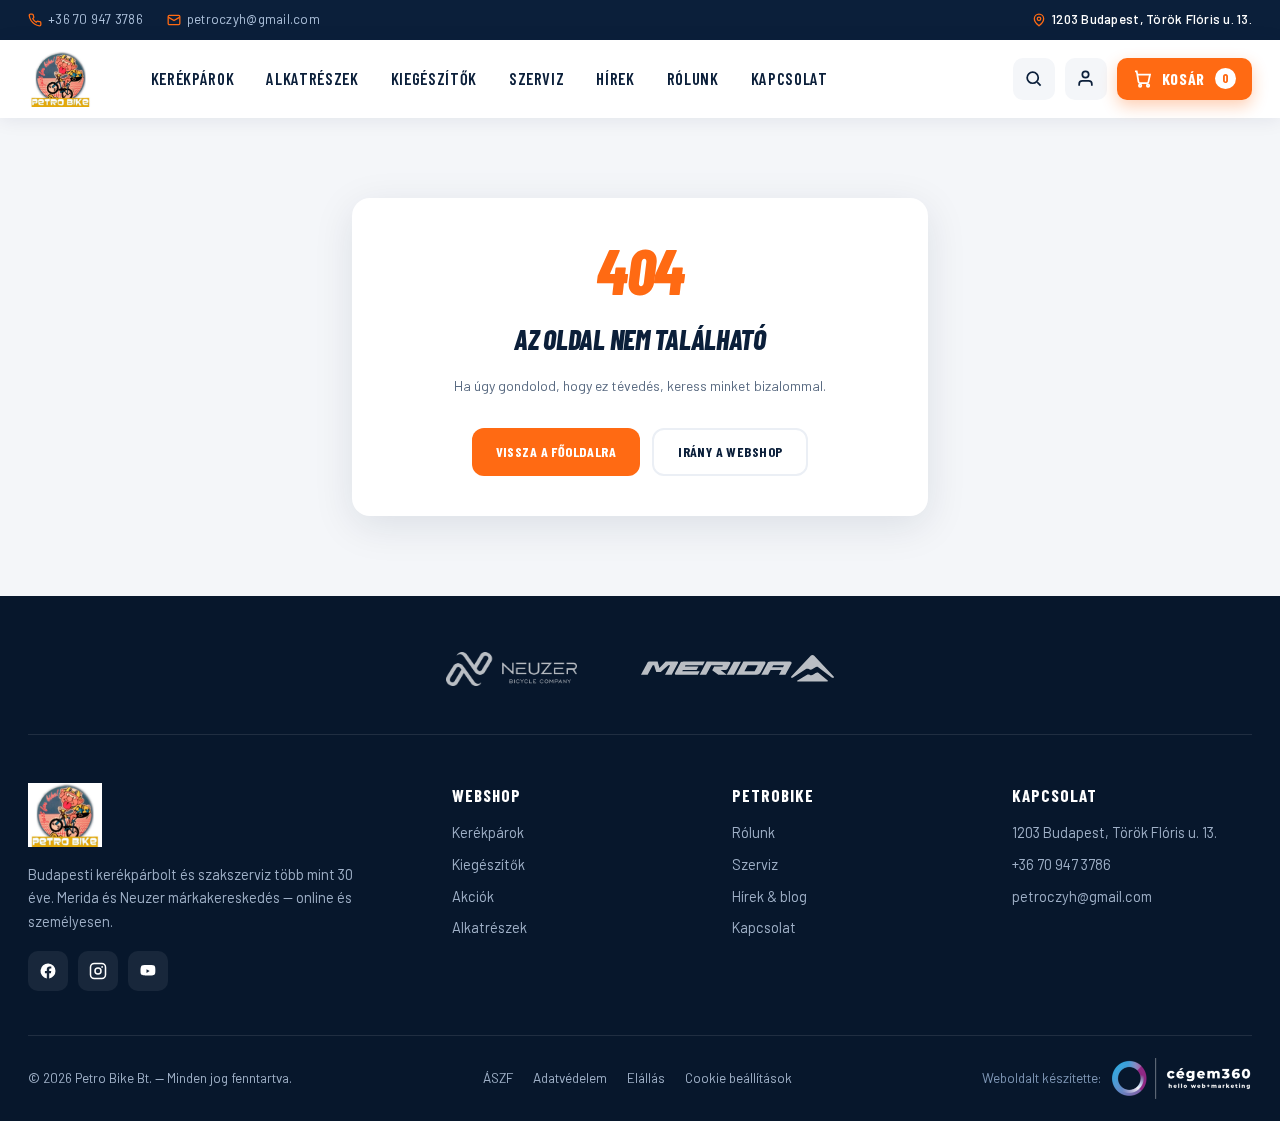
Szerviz (537, 78)
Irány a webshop (730, 451)
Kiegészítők (434, 78)
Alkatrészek (312, 78)
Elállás (646, 1077)
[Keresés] (1034, 79)
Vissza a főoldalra (556, 451)
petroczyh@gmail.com (253, 19)
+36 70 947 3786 (95, 19)
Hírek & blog (769, 896)
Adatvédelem (570, 1077)
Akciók (473, 896)
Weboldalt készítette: (1042, 1077)
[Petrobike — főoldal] (60, 79)
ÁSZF (498, 1077)
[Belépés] (1086, 79)
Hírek (615, 78)
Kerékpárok (193, 78)
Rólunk (693, 78)
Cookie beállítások (738, 1077)
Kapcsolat (789, 78)
